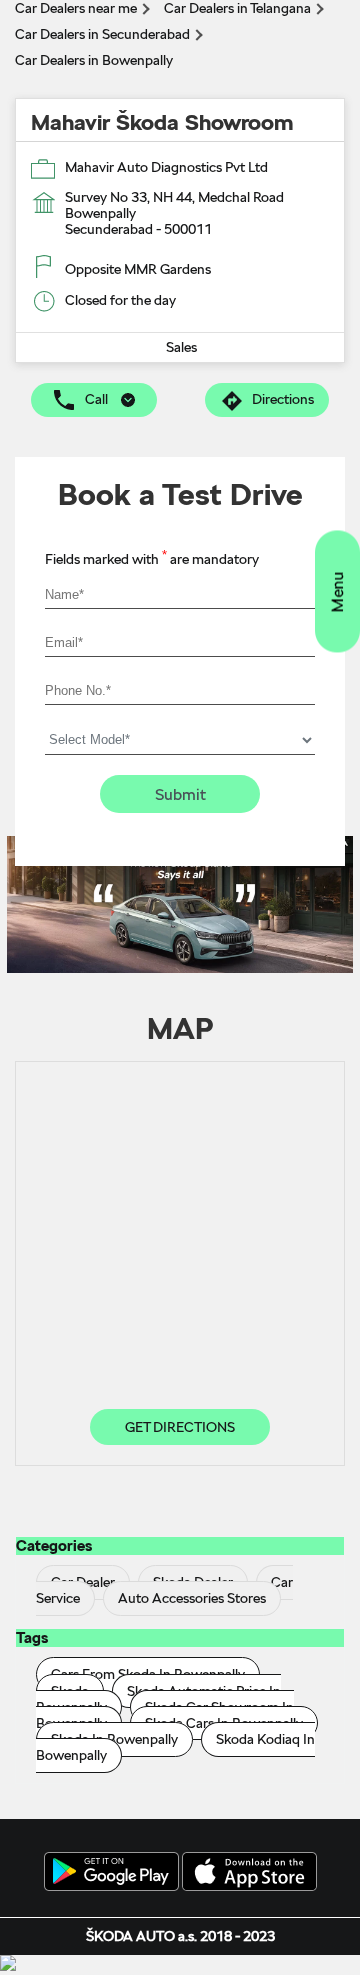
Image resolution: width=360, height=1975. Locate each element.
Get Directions (180, 1427)
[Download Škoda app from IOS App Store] (249, 1873)
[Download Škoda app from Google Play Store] (111, 1873)
